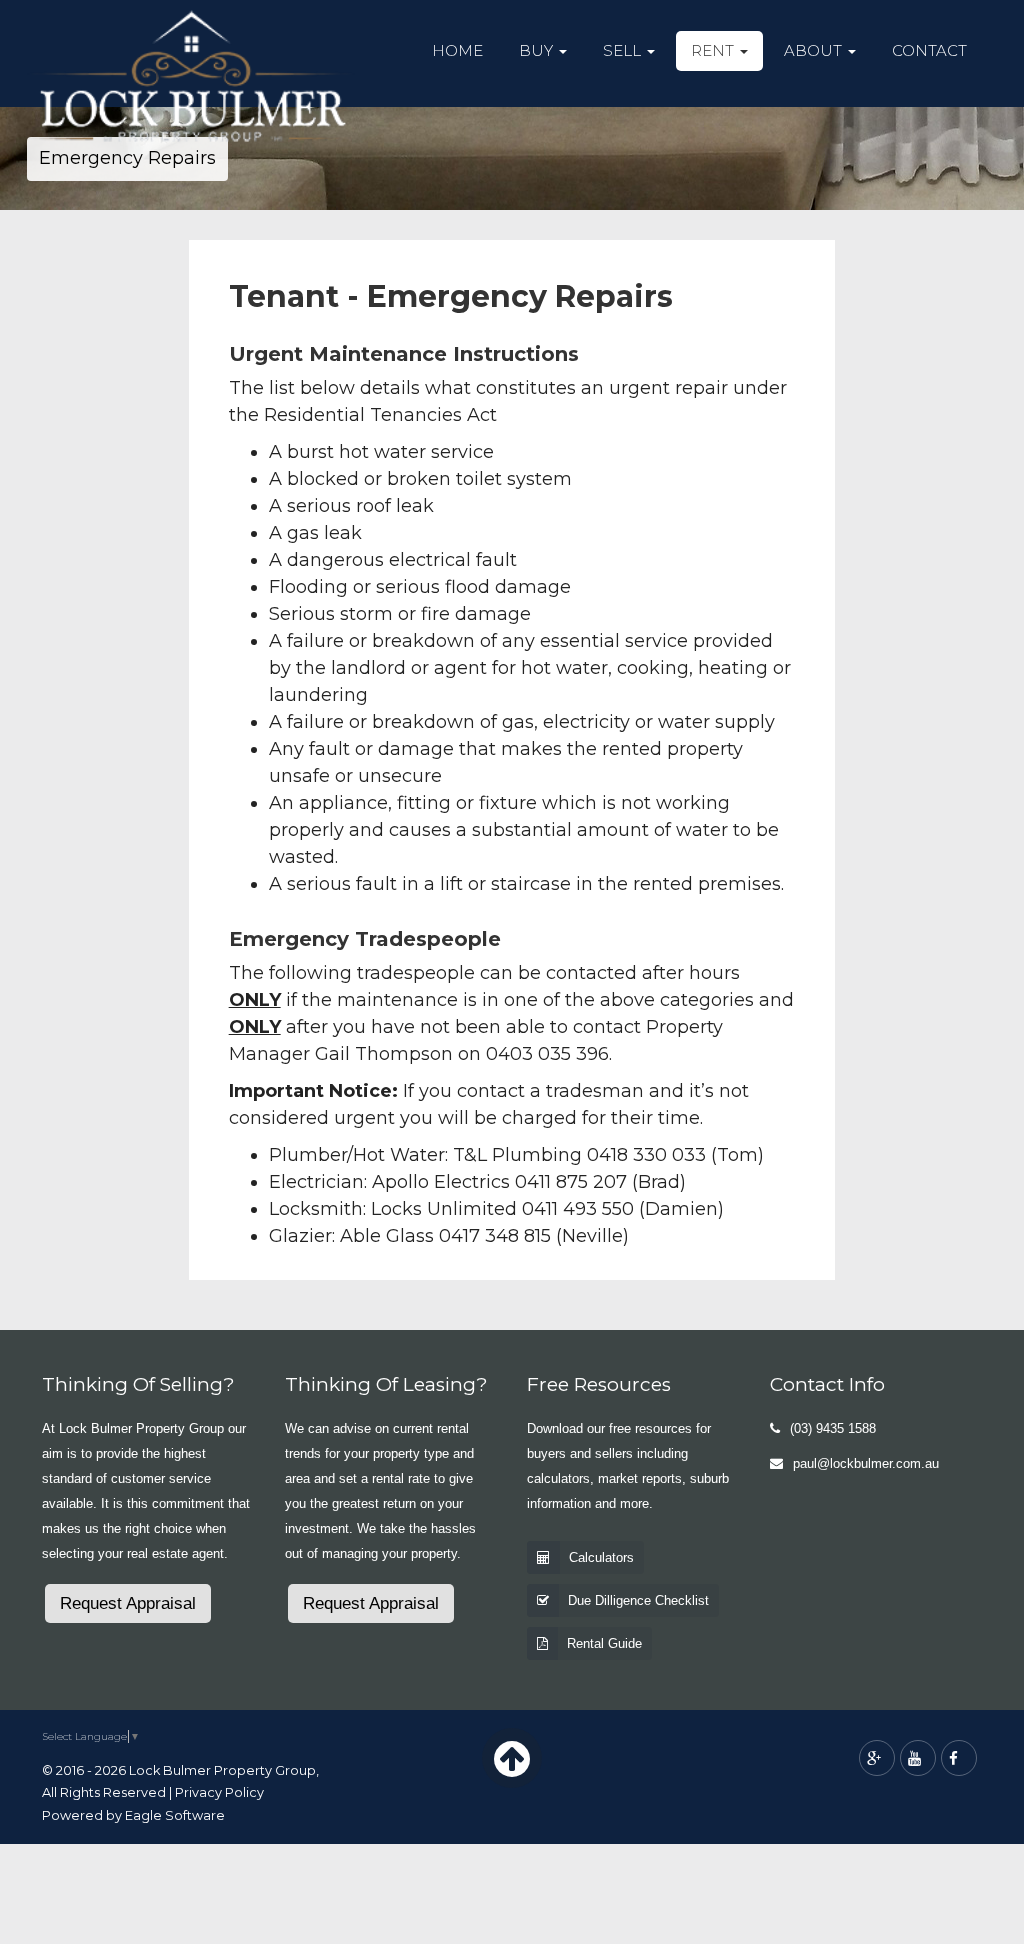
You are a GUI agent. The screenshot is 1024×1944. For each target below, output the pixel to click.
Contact (929, 50)
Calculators (601, 1557)
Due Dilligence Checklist (638, 1600)
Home (457, 50)
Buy (538, 50)
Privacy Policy (219, 1792)
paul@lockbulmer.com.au (866, 1463)
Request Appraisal (128, 1603)
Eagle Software (175, 1815)
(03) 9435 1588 (833, 1428)
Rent (714, 50)
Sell (624, 50)
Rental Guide (604, 1643)
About (815, 50)
